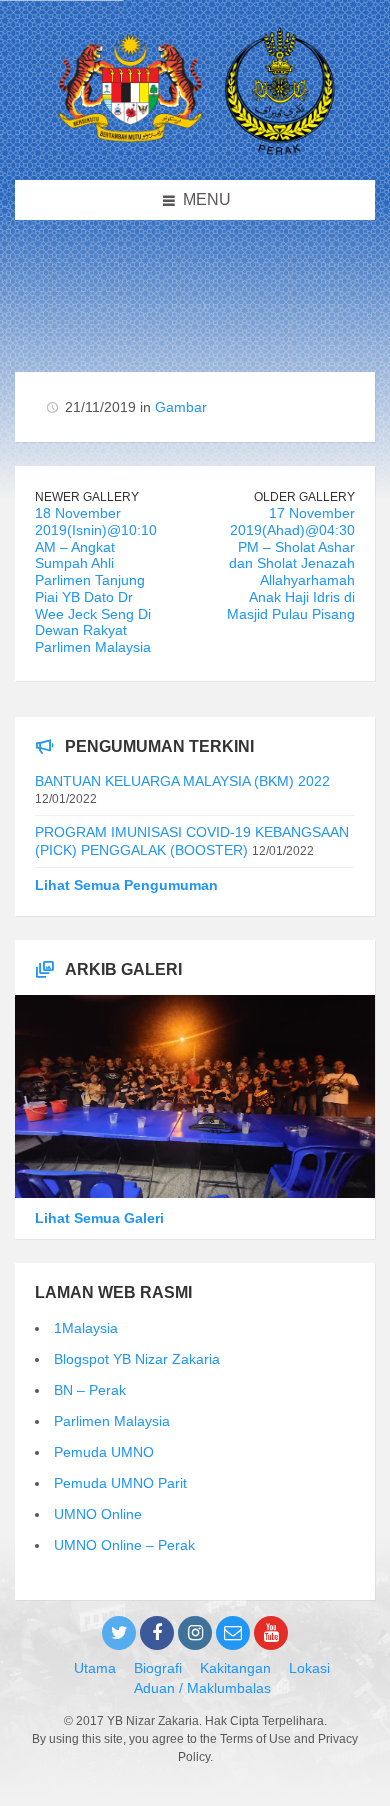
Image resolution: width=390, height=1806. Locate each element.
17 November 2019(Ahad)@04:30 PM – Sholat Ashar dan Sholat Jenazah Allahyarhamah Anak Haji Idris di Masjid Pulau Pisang (291, 563)
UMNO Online (98, 1514)
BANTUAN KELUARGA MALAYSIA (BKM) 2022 (182, 781)
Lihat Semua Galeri (99, 1218)
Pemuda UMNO (104, 1452)
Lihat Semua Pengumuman (126, 885)
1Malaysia (86, 1328)
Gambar (181, 407)
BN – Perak (90, 1390)
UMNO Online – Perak (124, 1545)
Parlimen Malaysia (112, 1421)
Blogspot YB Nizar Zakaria (137, 1359)
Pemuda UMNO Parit (120, 1483)
